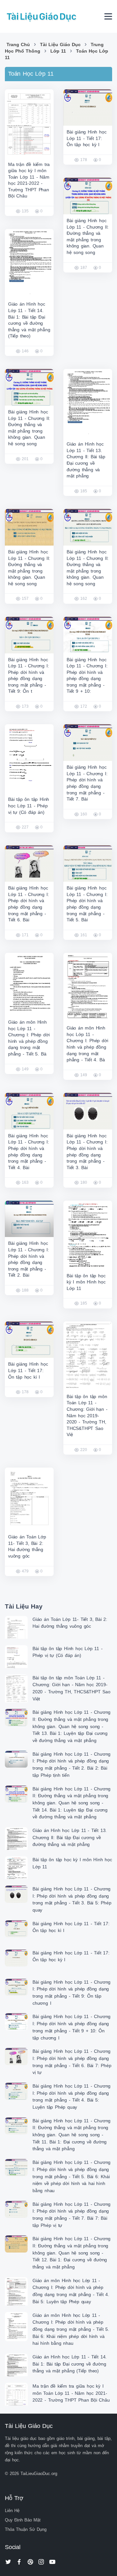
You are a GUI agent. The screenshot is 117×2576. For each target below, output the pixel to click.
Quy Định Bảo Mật (23, 2520)
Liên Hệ (12, 2511)
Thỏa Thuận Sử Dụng (26, 2529)
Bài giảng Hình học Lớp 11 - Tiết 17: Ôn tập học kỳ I (86, 138)
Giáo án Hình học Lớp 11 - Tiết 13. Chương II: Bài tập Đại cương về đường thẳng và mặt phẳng (70, 1837)
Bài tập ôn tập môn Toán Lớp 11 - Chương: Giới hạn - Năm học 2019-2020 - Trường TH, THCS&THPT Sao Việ (87, 1416)
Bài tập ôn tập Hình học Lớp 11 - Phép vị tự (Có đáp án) (29, 806)
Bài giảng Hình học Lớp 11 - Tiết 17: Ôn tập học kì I (28, 1370)
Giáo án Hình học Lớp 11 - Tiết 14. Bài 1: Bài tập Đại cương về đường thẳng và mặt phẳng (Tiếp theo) (70, 2364)
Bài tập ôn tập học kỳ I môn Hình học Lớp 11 (86, 1282)
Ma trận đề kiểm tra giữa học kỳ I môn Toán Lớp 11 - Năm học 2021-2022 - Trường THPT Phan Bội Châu (71, 2393)
